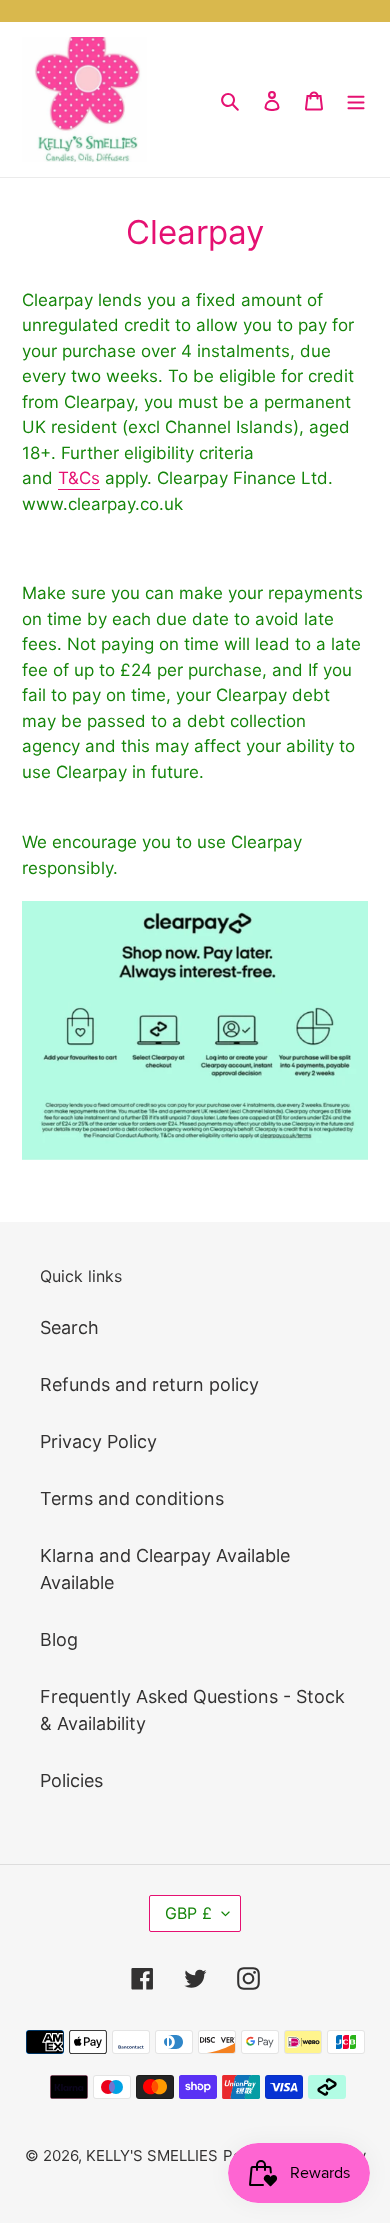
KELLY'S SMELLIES (152, 2155)
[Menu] (356, 99)
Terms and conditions (132, 1498)
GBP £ (188, 1913)
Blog (59, 1639)
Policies (71, 1780)
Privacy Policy (98, 1441)
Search (69, 1327)
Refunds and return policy (149, 1384)
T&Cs (79, 478)
